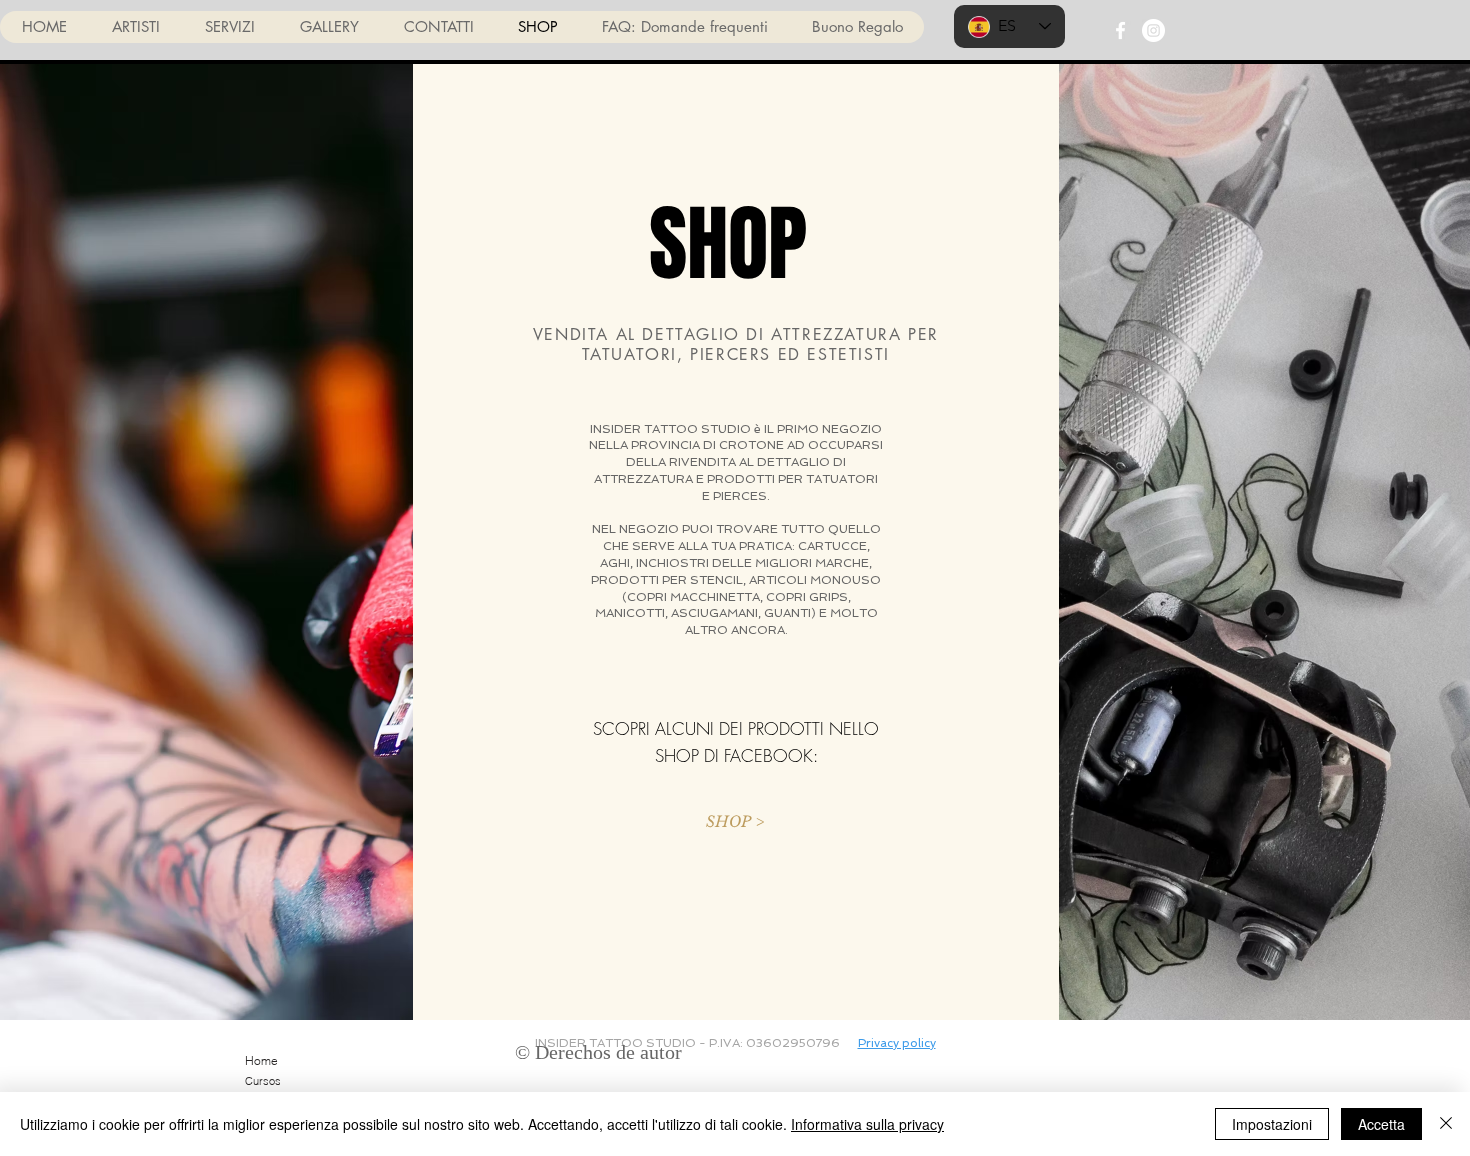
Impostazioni (1272, 1124)
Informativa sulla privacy (867, 1124)
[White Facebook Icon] (1120, 30)
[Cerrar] (1446, 1124)
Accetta (1381, 1124)
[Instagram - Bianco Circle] (1153, 30)
